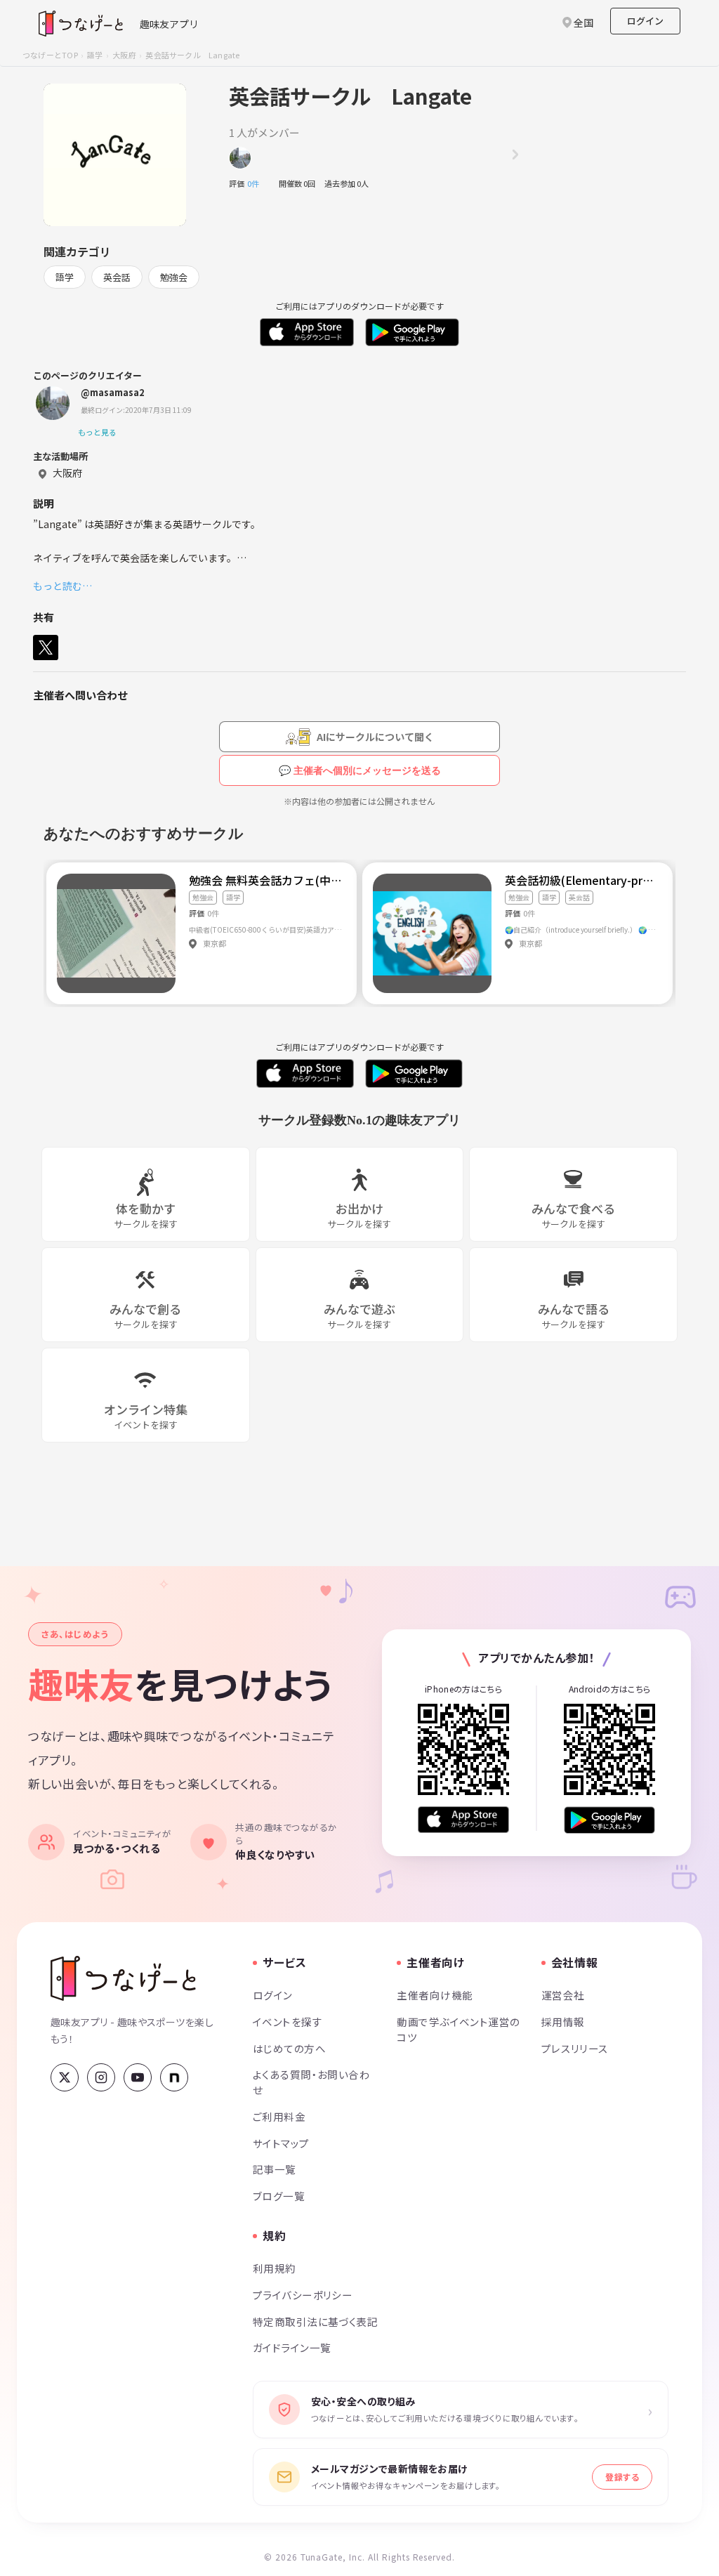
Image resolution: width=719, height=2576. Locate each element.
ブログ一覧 (279, 2196)
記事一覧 (275, 2169)
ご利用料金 (279, 2116)
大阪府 (124, 55)
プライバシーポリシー (303, 2295)
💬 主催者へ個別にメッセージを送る (360, 770)
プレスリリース (575, 2048)
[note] (174, 2077)
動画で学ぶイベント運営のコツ (458, 2029)
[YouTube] (138, 2077)
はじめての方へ (289, 2048)
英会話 (117, 277)
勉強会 (174, 277)
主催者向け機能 (435, 1995)
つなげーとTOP (50, 55)
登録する (622, 2477)
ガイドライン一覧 (292, 2347)
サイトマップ (281, 2143)
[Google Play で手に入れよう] (609, 1820)
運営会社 (563, 1995)
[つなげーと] (123, 1978)
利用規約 (275, 2268)
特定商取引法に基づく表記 (315, 2321)
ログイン (645, 21)
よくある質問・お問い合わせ (311, 2082)
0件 (257, 183)
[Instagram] (101, 2077)
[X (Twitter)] (65, 2077)
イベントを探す (288, 2022)
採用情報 (563, 2022)
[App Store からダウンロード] (463, 1820)
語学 (95, 55)
